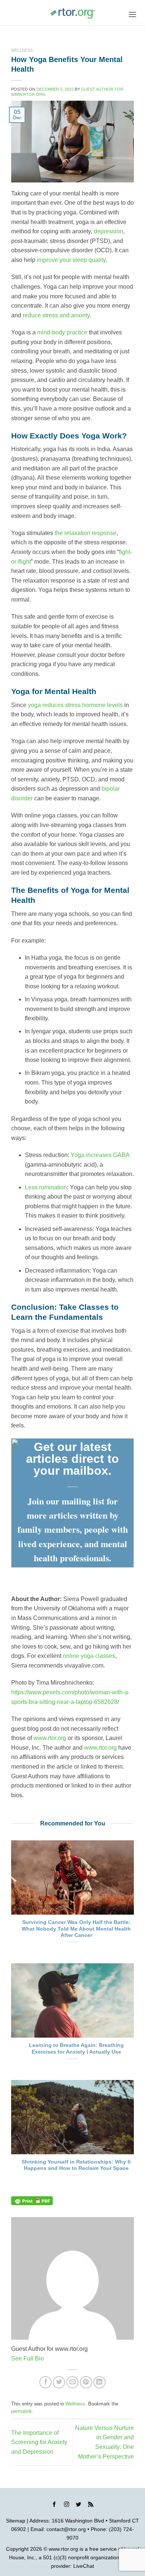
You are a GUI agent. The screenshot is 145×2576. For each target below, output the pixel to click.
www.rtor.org (50, 1738)
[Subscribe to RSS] (91, 2505)
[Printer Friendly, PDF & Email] (32, 2201)
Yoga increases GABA (100, 1155)
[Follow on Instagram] (67, 2505)
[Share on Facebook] (46, 2382)
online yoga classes (89, 1656)
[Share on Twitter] (59, 2382)
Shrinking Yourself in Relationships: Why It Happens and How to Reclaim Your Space (76, 2165)
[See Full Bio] (48, 2358)
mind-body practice (62, 332)
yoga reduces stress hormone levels (75, 705)
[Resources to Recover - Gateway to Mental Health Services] (72, 13)
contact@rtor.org (66, 2529)
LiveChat (84, 2566)
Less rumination (46, 1187)
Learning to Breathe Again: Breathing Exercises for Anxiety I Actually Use (76, 2049)
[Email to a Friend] (73, 2382)
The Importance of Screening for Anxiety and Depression (39, 2442)
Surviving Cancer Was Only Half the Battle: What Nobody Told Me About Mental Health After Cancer (76, 1929)
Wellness (22, 50)
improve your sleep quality (71, 260)
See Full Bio (28, 2358)
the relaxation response (86, 533)
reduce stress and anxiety (56, 315)
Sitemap (16, 2521)
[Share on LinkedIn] (99, 2382)
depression (108, 231)
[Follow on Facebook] (54, 2505)
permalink (22, 2411)
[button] (132, 14)
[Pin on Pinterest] (86, 2382)
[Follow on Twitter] (78, 2505)
